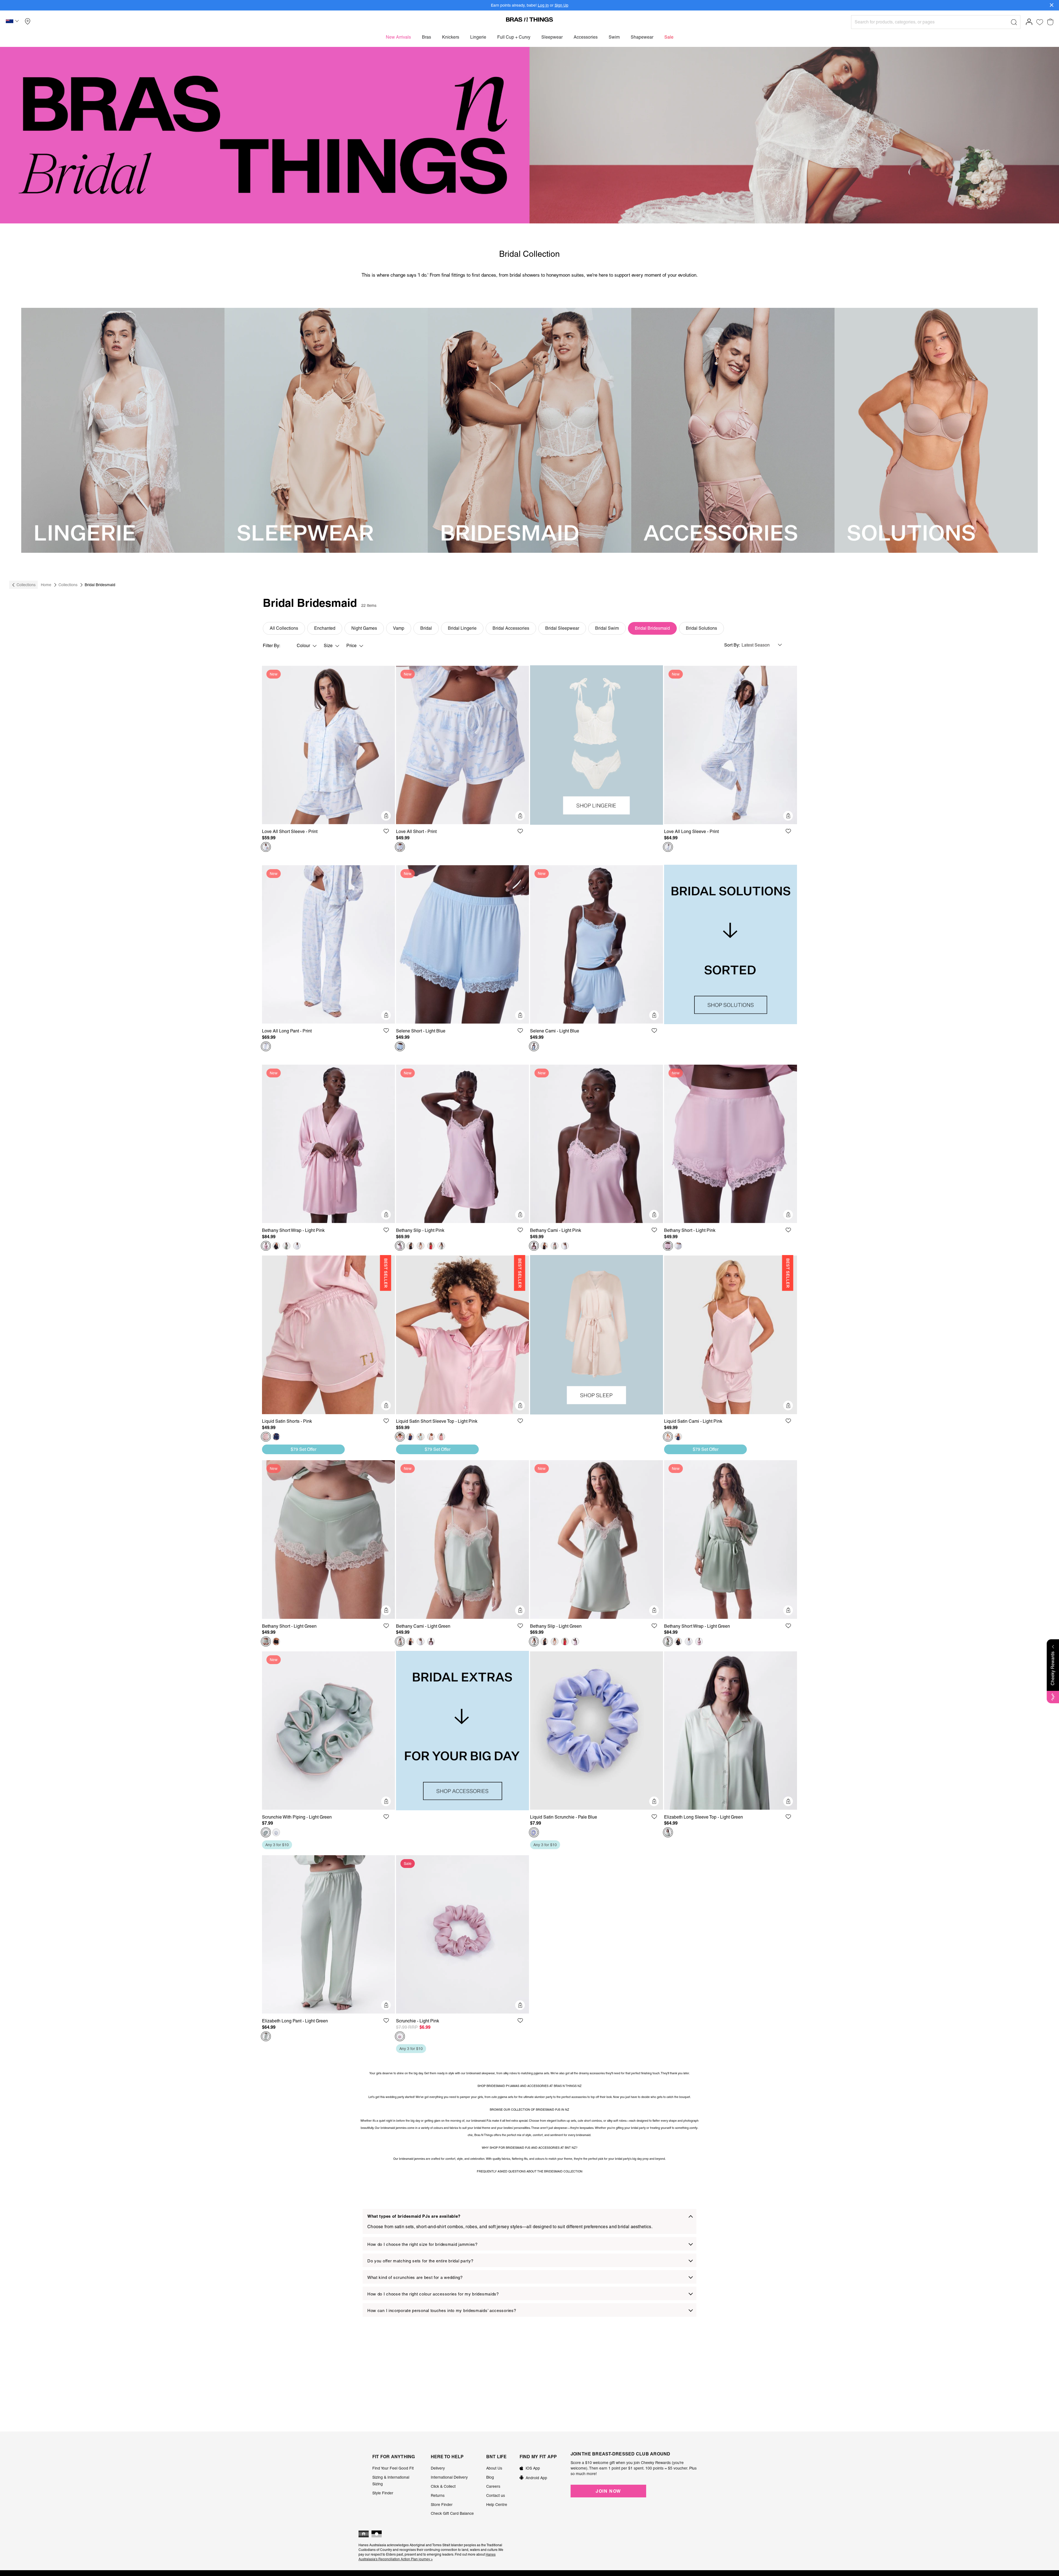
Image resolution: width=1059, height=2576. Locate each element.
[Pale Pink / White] (431, 1437)
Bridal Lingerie (462, 628)
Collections (26, 585)
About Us (494, 2468)
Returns (438, 2495)
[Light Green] (287, 1246)
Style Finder (383, 2493)
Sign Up (561, 5)
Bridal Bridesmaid (652, 628)
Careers (493, 2486)
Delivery (438, 2468)
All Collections (284, 628)
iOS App (533, 2468)
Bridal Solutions (701, 628)
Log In (543, 5)
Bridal (426, 628)
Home (46, 585)
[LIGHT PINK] (266, 1246)
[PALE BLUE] (534, 1832)
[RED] (431, 1246)
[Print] (266, 847)
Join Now (608, 2491)
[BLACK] (276, 1246)
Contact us (496, 2495)
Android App (536, 2478)
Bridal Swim (607, 628)
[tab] (529, 2221)
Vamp (399, 628)
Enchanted (325, 628)
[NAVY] (276, 1437)
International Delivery (449, 2477)
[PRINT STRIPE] (441, 1437)
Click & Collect (443, 2486)
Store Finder (442, 2505)
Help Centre (497, 2505)
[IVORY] (297, 1246)
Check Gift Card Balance (452, 2513)
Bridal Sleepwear (562, 628)
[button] (13, 22)
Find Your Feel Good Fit (393, 2468)
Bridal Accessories (511, 628)
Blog (490, 2477)
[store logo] (529, 19)
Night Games (364, 628)
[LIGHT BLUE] (400, 1047)
